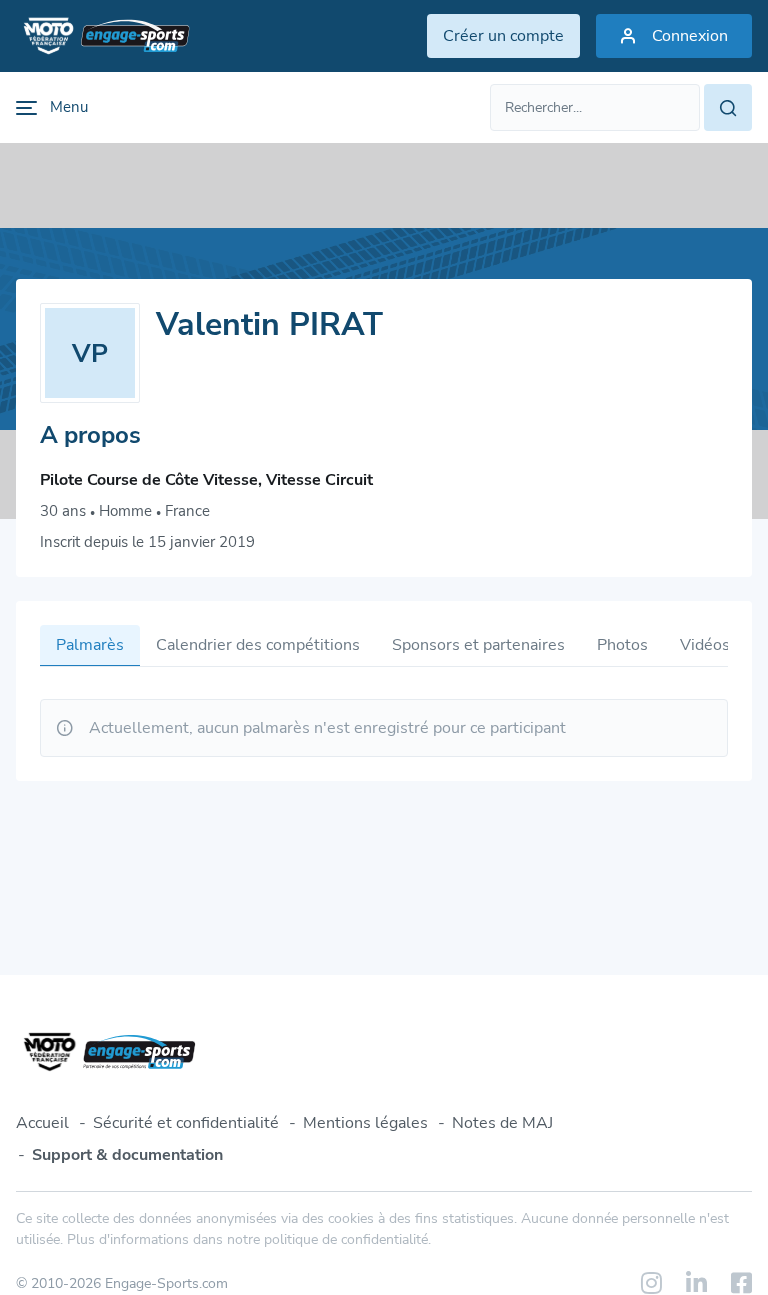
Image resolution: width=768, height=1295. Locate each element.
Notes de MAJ (502, 1123)
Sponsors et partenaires (478, 645)
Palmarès (90, 645)
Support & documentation (127, 1155)
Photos (622, 645)
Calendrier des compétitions (258, 645)
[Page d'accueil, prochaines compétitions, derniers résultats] (103, 36)
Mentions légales (365, 1123)
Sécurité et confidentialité (186, 1123)
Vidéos (705, 645)
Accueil (42, 1123)
